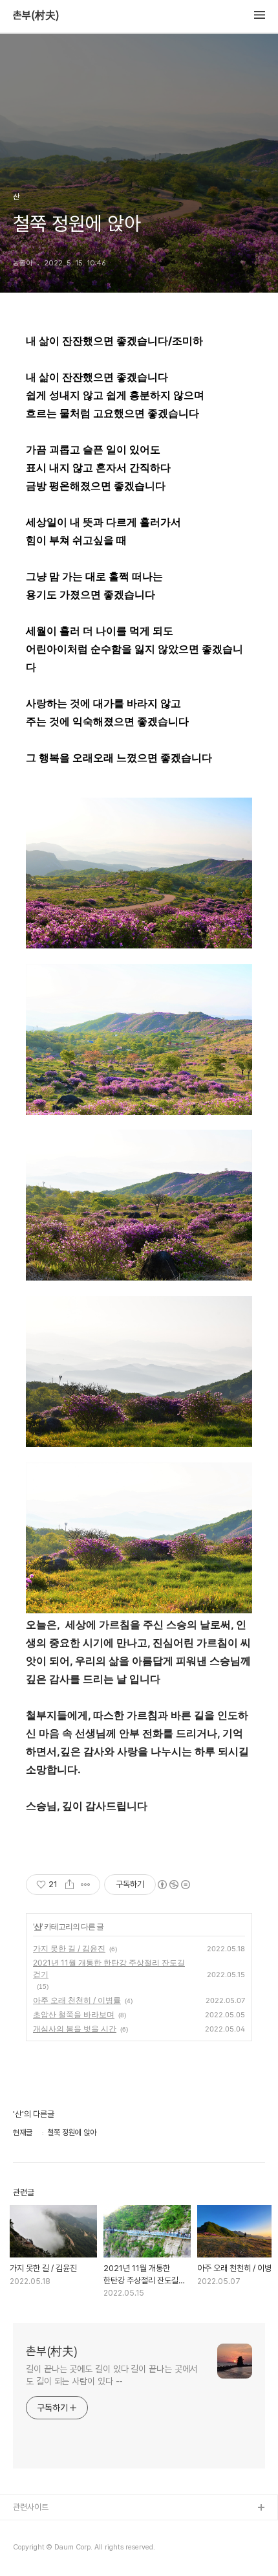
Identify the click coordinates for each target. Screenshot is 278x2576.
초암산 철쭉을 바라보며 (74, 2014)
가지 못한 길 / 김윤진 (69, 1948)
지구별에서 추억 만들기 (51, 2550)
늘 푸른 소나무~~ (42, 2529)
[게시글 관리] (86, 1885)
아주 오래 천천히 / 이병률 (77, 2000)
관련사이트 (31, 2507)
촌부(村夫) (36, 16)
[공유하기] (69, 1885)
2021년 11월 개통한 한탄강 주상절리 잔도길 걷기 (109, 1968)
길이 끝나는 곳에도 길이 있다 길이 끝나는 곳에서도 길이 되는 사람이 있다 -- (112, 2375)
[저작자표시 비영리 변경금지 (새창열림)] (173, 1885)
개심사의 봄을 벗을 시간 (75, 2029)
